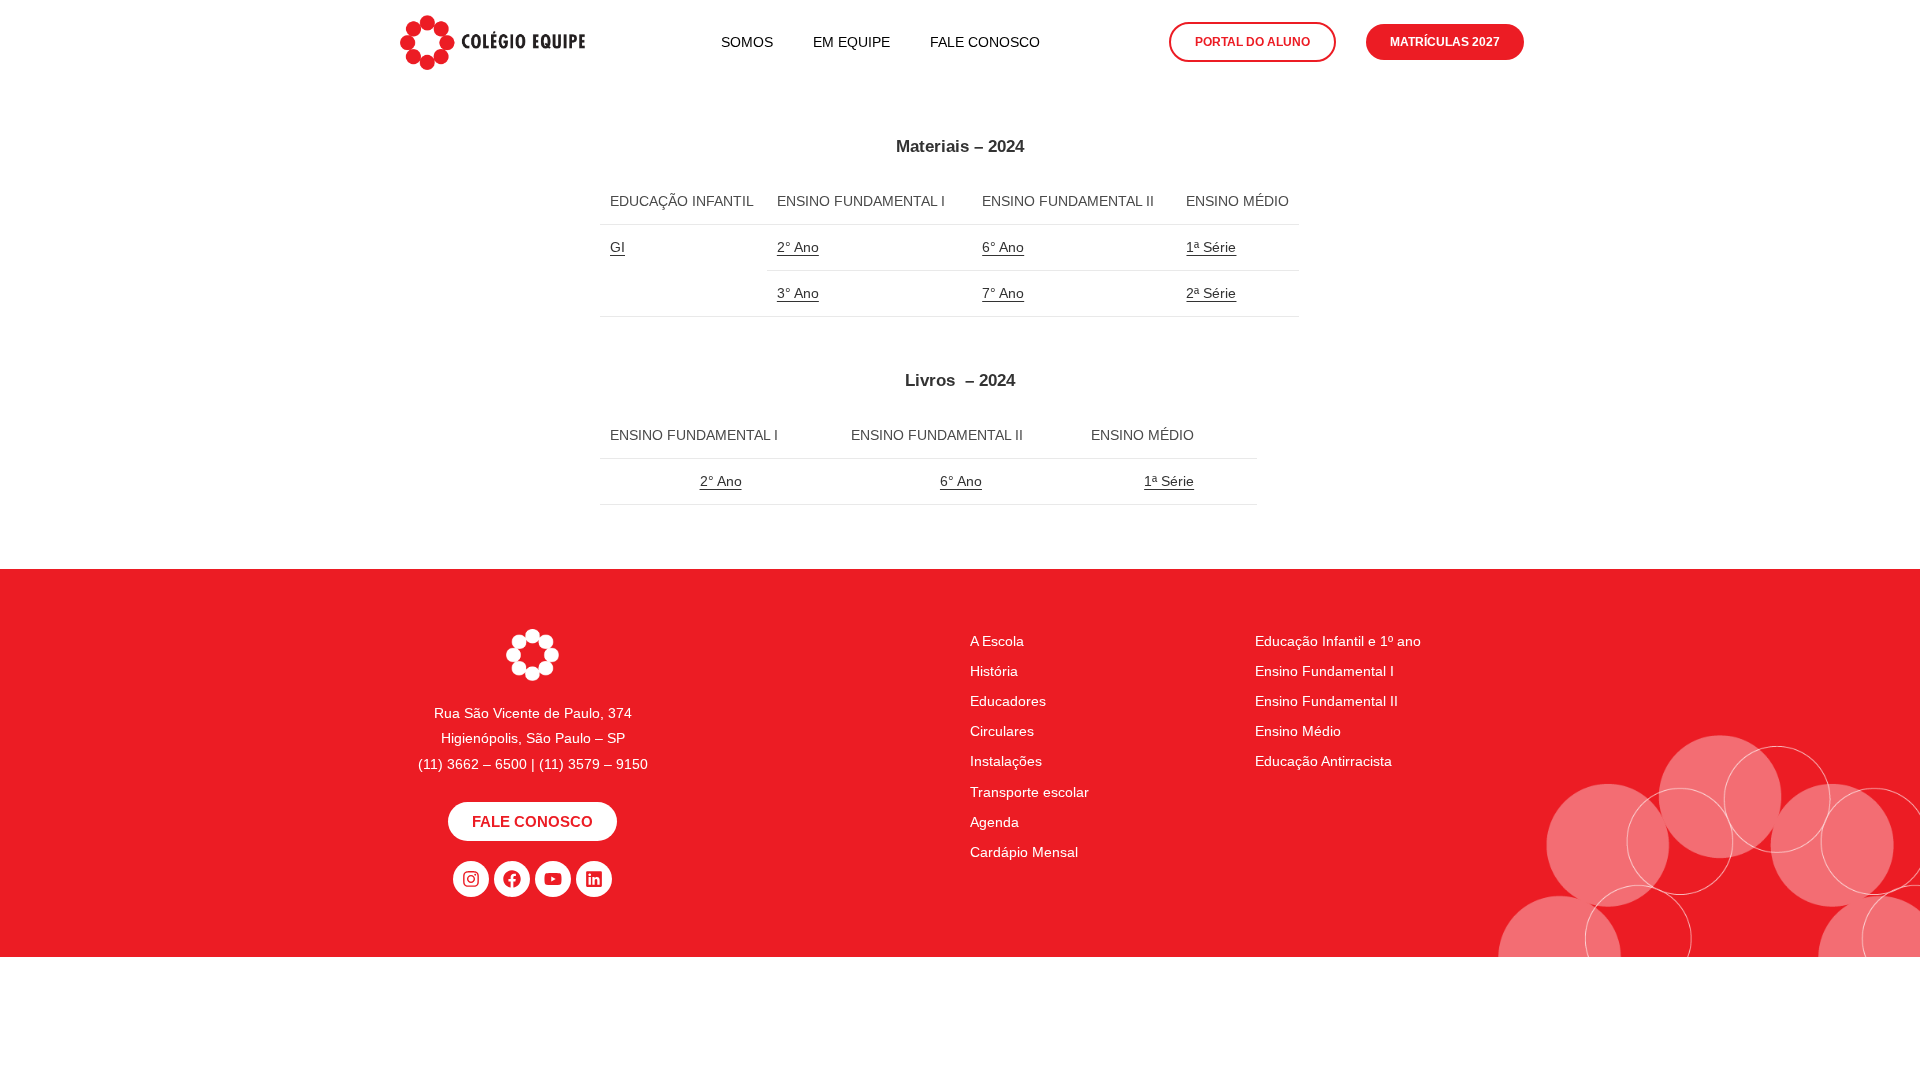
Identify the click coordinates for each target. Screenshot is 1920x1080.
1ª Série (1211, 247)
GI (617, 247)
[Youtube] (553, 879)
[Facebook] (512, 879)
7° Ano (1003, 293)
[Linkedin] (594, 879)
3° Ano (798, 293)
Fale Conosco (985, 42)
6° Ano (1003, 247)
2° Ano (798, 247)
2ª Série (1211, 293)
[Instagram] (471, 879)
